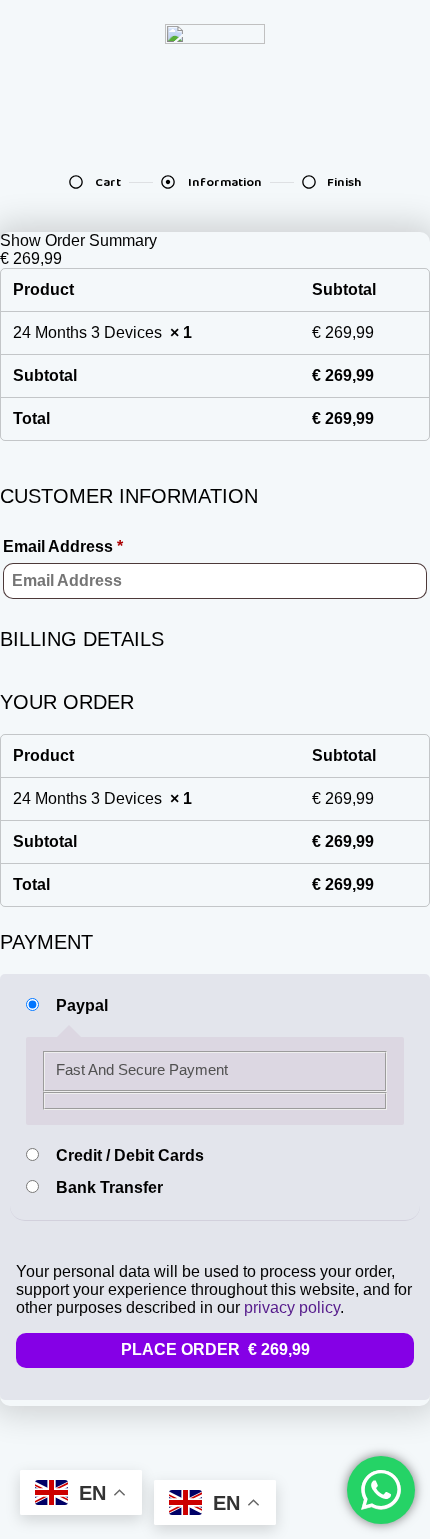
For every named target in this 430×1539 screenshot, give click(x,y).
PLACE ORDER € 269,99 (215, 1349)
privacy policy (292, 1307)
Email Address (63, 546)
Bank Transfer (109, 1187)
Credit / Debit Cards (130, 1155)
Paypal (82, 1005)
